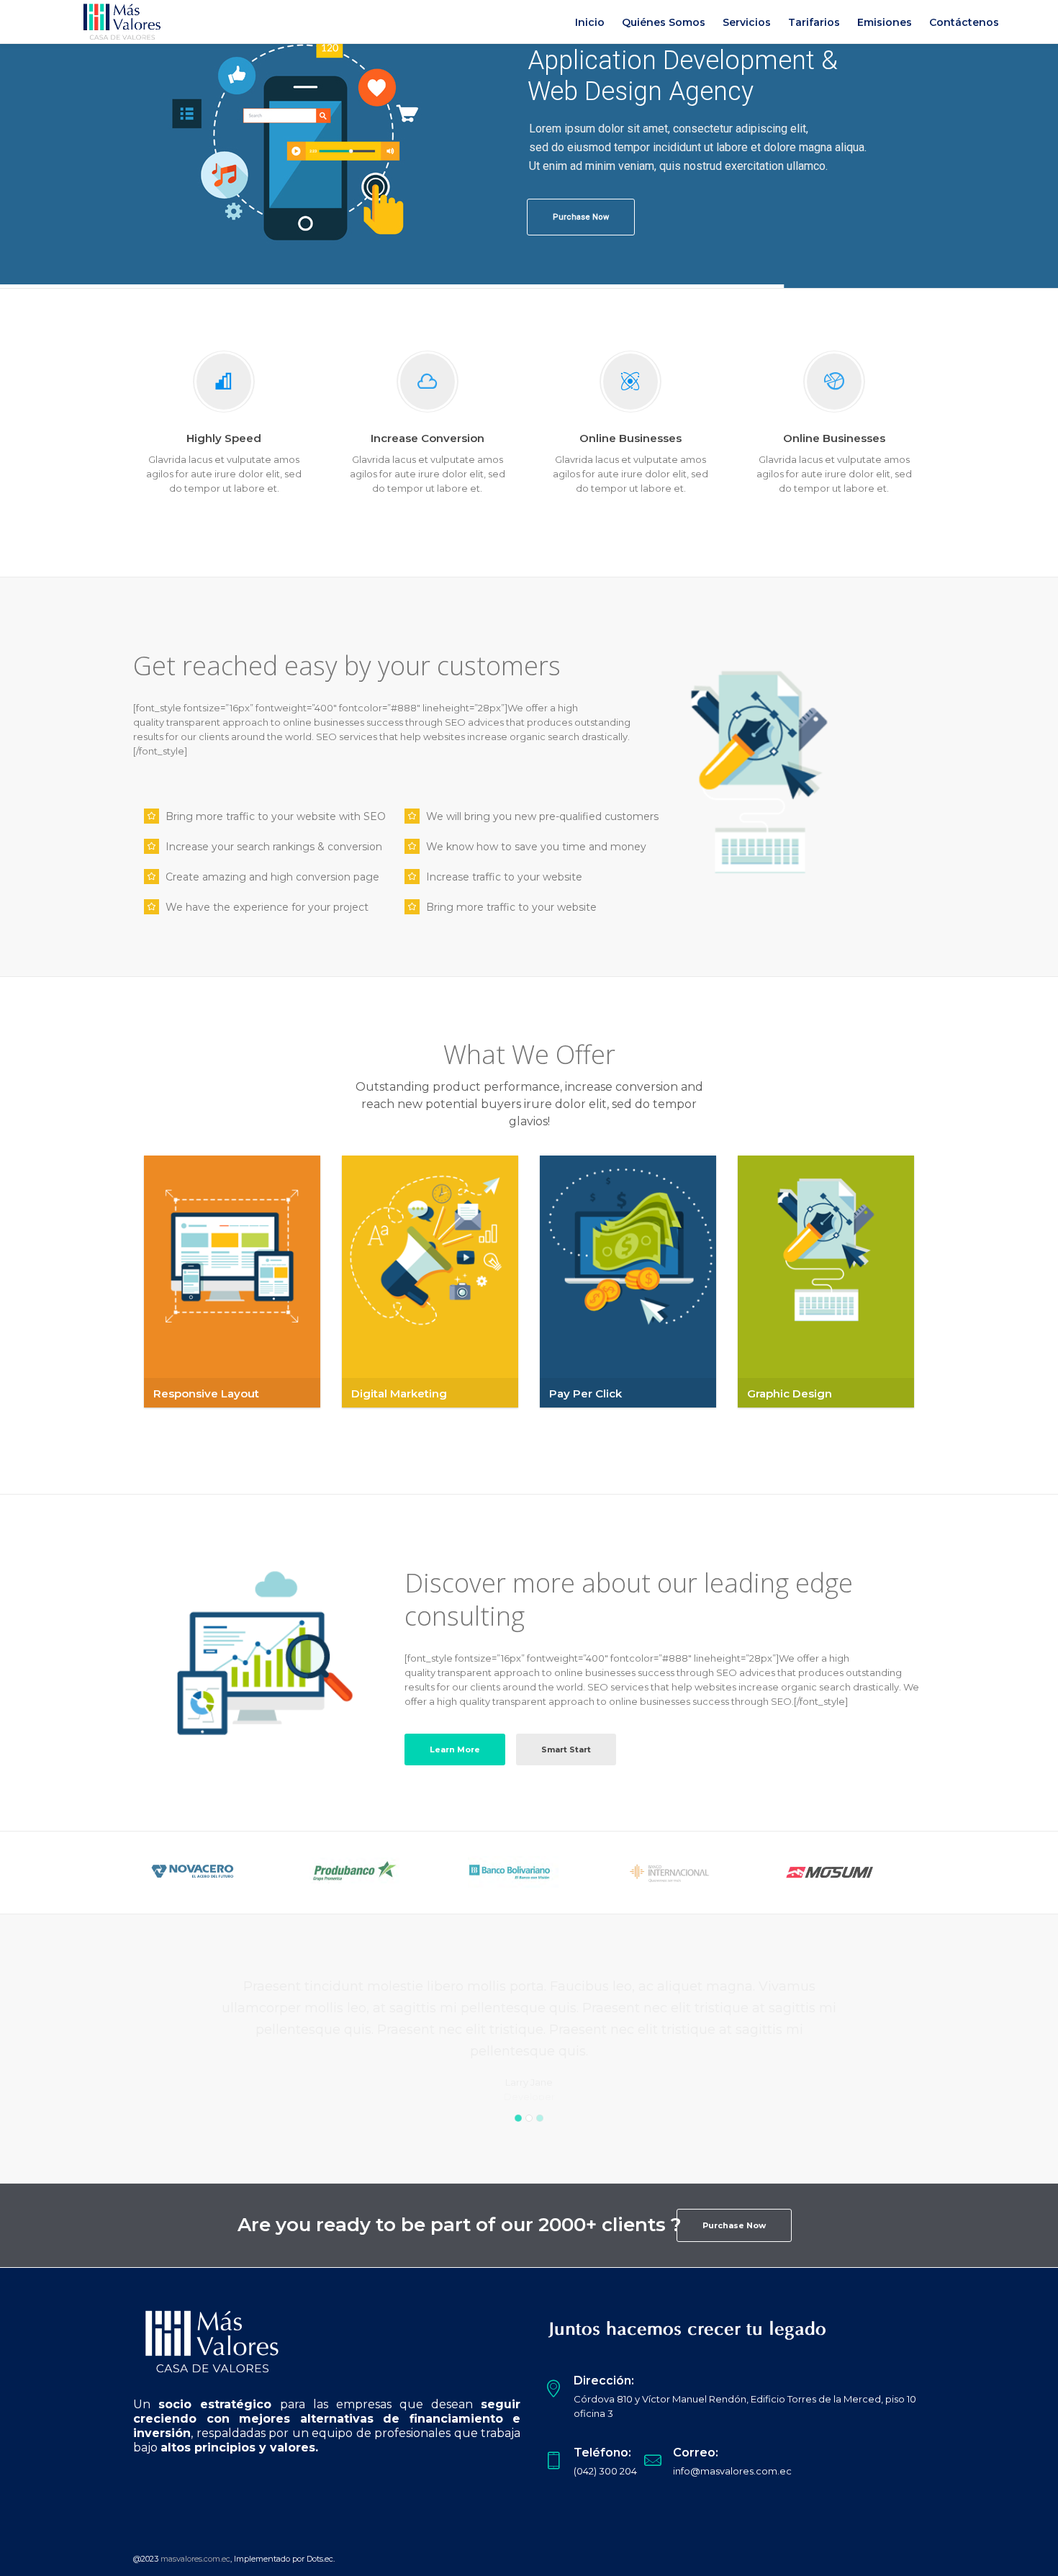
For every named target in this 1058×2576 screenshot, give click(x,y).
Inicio (590, 22)
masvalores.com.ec (195, 2559)
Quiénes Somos (664, 22)
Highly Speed (224, 438)
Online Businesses (630, 438)
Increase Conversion (428, 438)
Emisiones (885, 22)
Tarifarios (814, 22)
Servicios (747, 22)
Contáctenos (964, 22)
